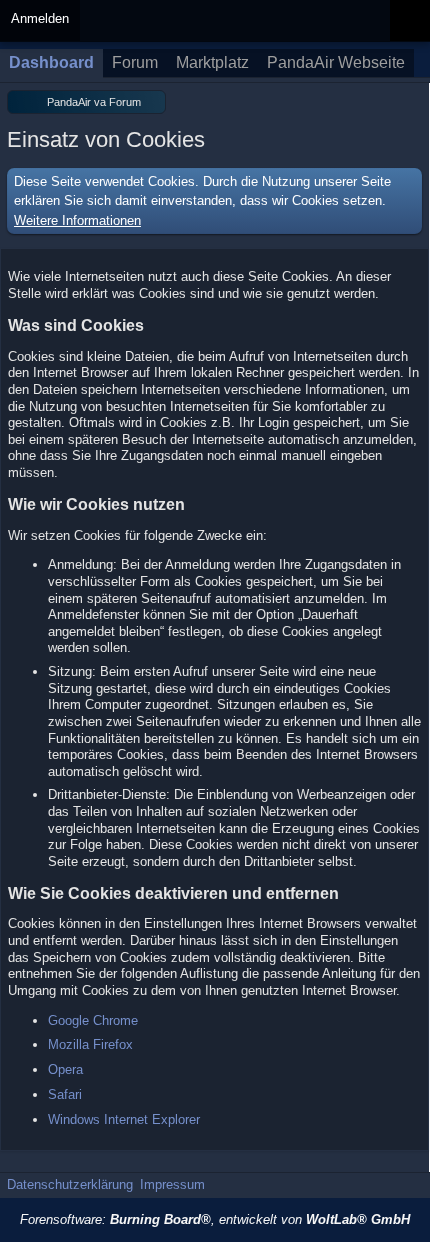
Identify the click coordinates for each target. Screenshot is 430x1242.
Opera (65, 1069)
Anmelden (40, 18)
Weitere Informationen (77, 220)
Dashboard (51, 62)
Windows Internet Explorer (124, 1119)
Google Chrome (93, 1020)
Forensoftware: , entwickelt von (215, 1219)
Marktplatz (212, 62)
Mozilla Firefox (90, 1044)
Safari (65, 1094)
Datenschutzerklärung (70, 1184)
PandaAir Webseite (336, 62)
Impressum (172, 1184)
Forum (135, 62)
